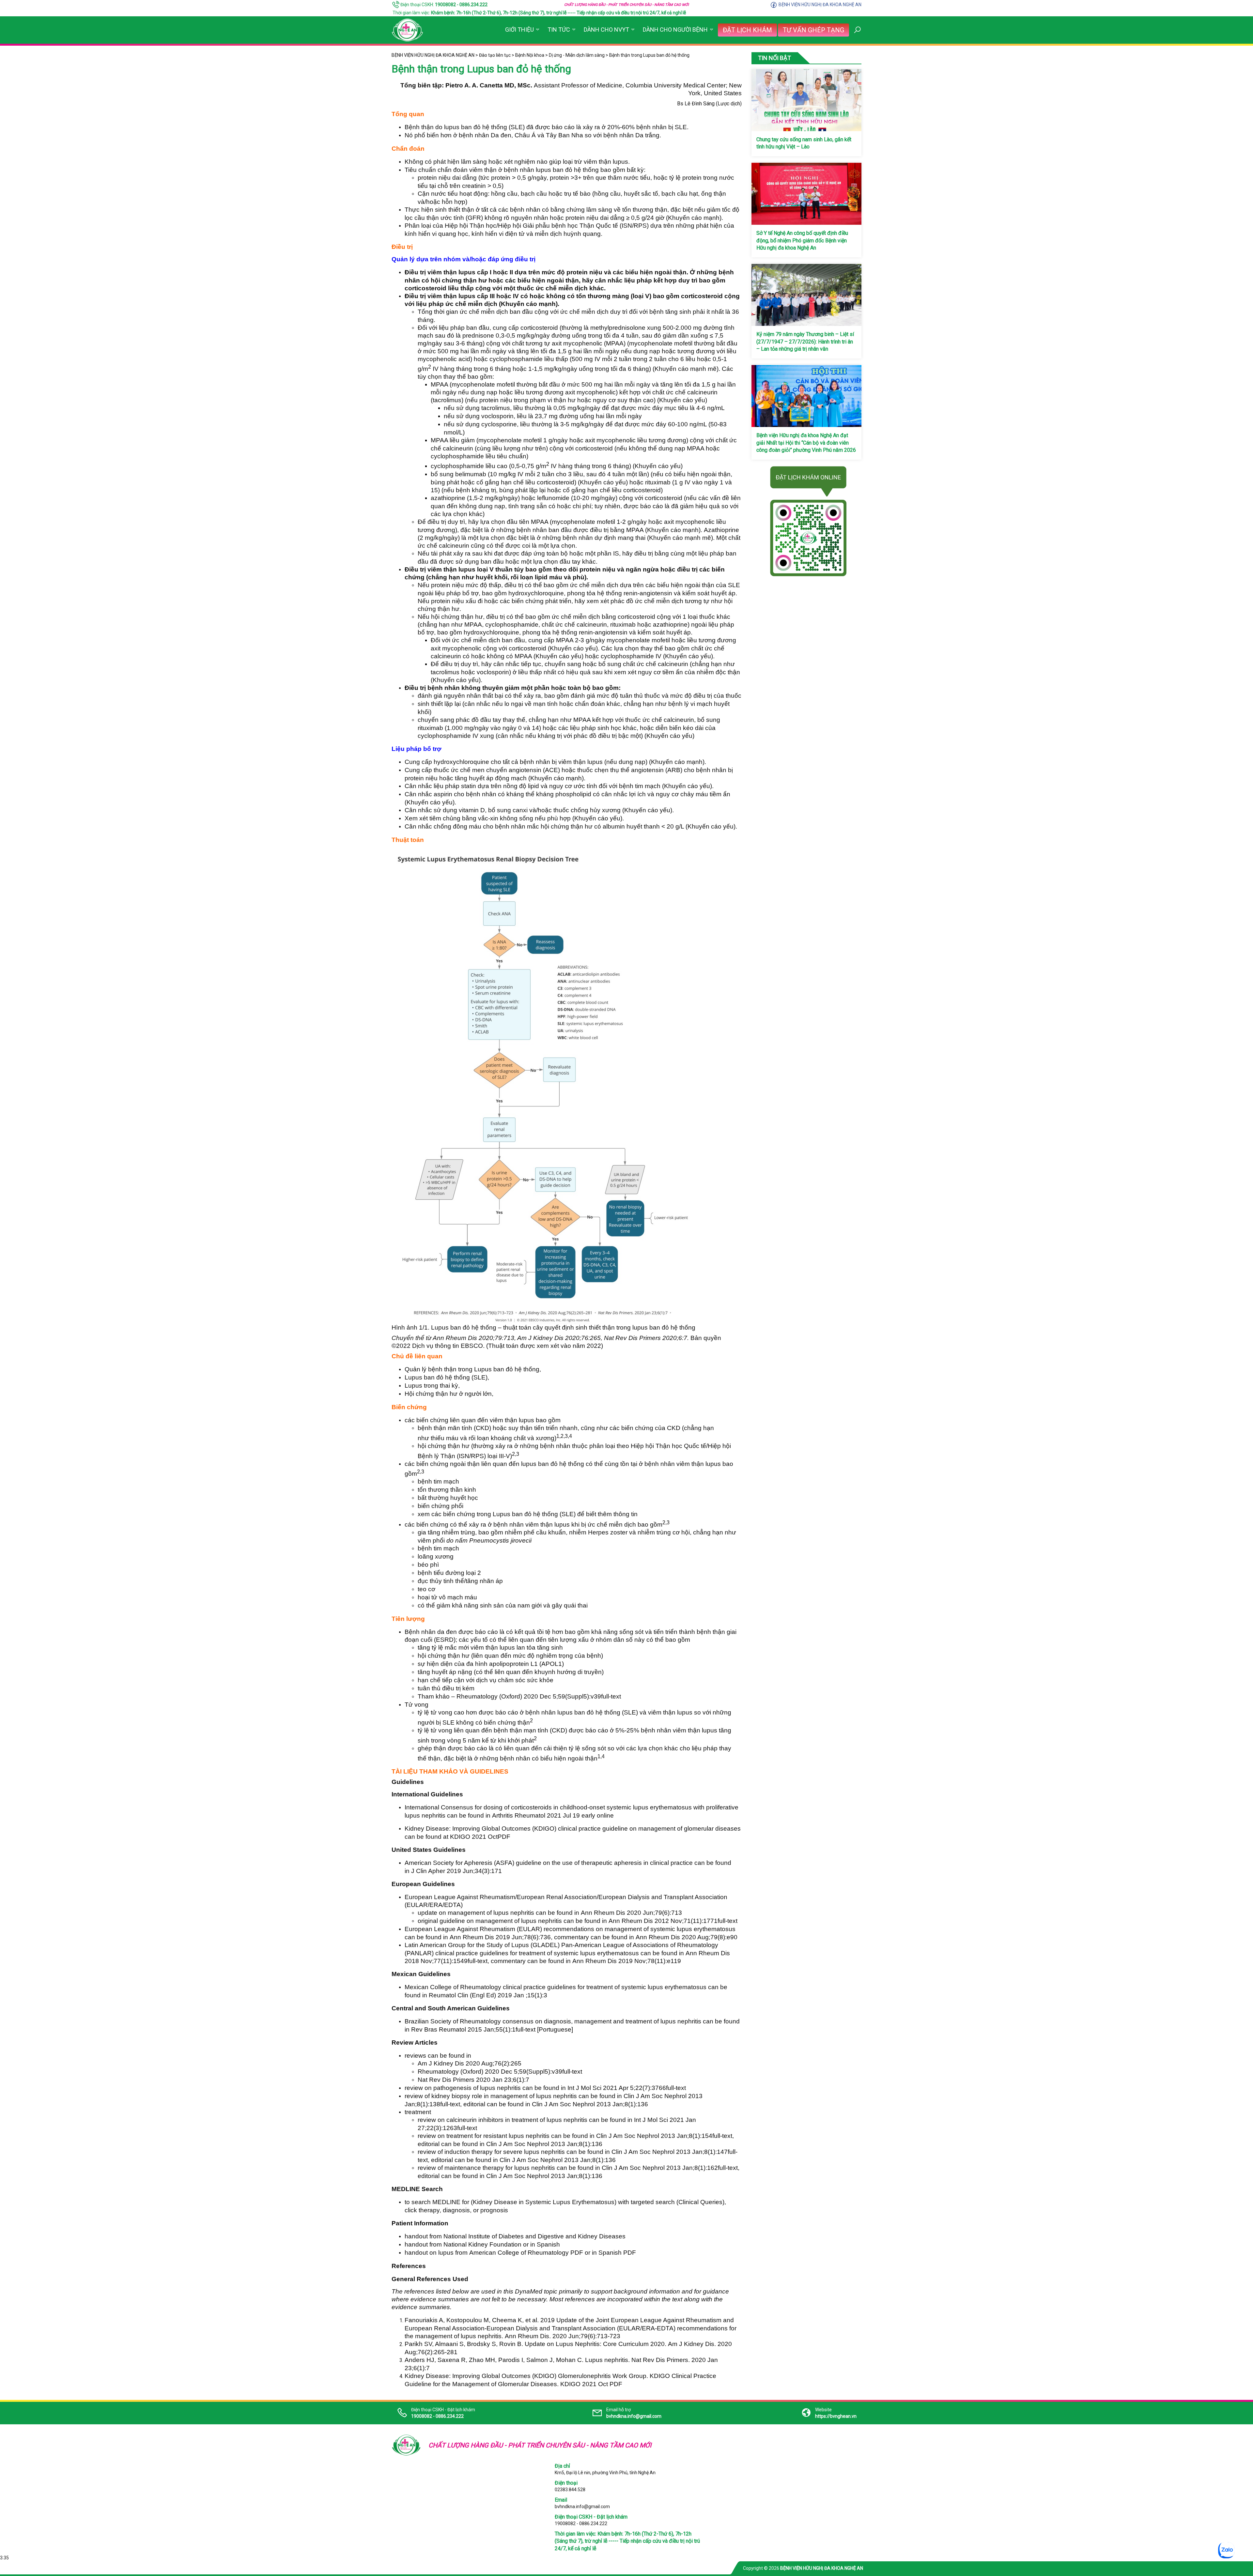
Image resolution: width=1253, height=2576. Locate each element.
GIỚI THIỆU (519, 30)
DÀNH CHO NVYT (606, 30)
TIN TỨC (559, 30)
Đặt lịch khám (747, 30)
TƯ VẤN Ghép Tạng (813, 30)
